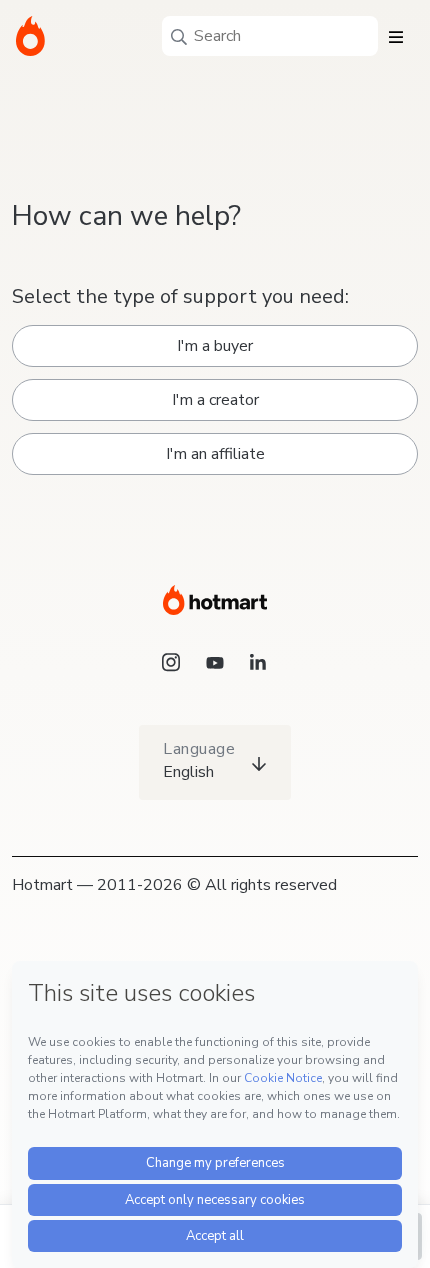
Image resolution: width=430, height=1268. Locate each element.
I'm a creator (215, 400)
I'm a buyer (215, 346)
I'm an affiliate (215, 454)
